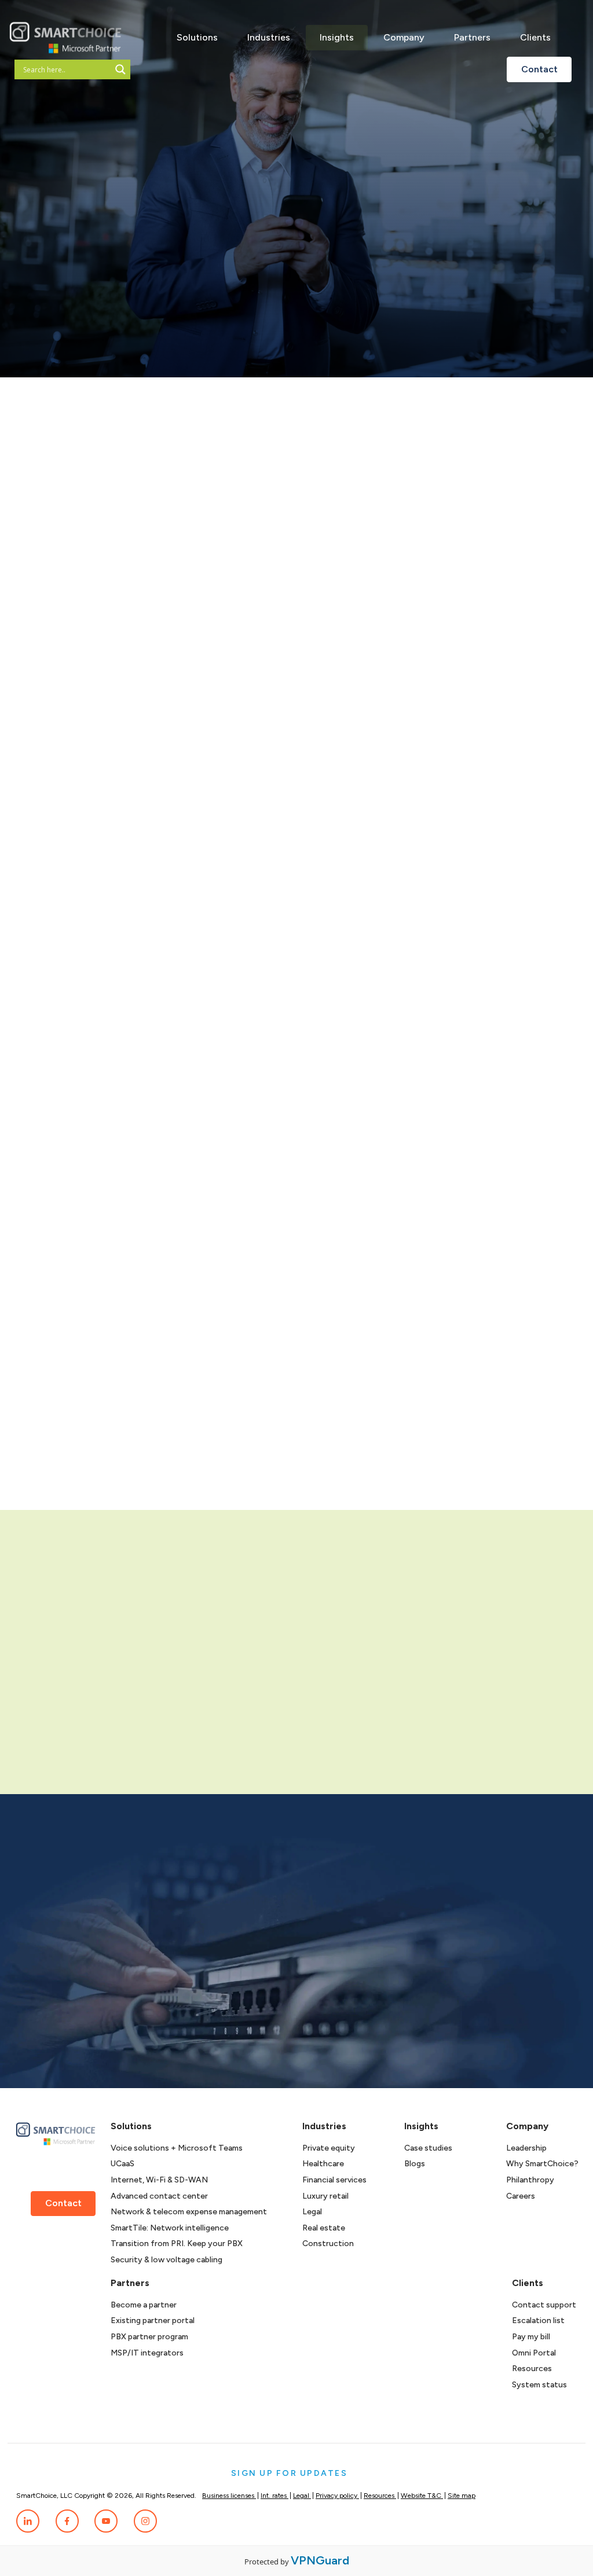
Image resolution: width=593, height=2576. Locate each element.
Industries (269, 37)
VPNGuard (320, 2560)
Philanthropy (530, 2180)
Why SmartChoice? (542, 2164)
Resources (532, 2369)
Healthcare (323, 2164)
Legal (312, 2212)
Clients (535, 37)
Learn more (539, 1482)
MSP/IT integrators (147, 2353)
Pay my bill (531, 2337)
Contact (539, 69)
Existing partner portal (153, 2320)
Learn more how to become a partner (135, 1739)
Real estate (324, 2228)
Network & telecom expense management (189, 2212)
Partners (472, 37)
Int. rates (274, 2496)
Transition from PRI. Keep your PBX (177, 2244)
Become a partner (144, 2305)
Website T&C (422, 2496)
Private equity (329, 2148)
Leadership (526, 2148)
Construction (328, 2244)
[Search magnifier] (120, 69)
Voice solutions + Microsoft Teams (177, 2148)
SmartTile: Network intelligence (170, 2228)
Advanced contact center (159, 2196)
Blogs (415, 2164)
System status (539, 2385)
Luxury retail (325, 2196)
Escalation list (538, 2320)
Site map (462, 2496)
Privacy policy (337, 2496)
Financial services (334, 2180)
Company (404, 37)
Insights (337, 37)
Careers (521, 2196)
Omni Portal (534, 2353)
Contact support (544, 2305)
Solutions (197, 37)
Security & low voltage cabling (166, 2260)
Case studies (428, 2148)
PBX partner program (149, 2337)
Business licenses (229, 2496)
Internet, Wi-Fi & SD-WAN (159, 2180)
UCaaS (122, 2164)
